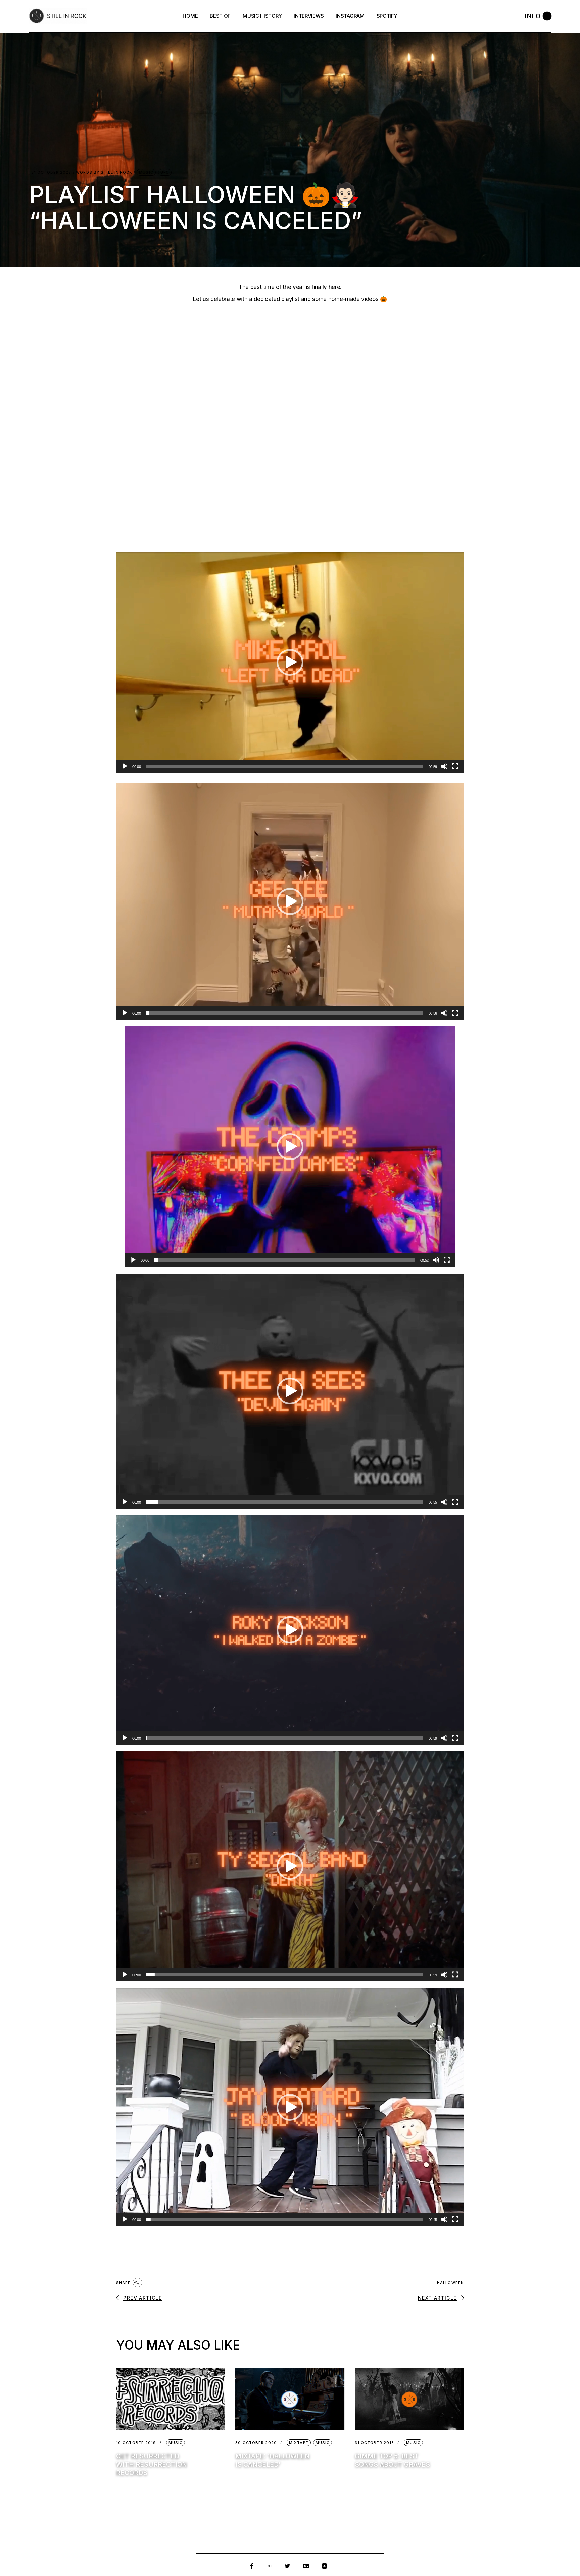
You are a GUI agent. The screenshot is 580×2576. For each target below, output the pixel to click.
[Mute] (444, 766)
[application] (290, 662)
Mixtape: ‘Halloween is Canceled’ (273, 2460)
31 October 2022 (51, 173)
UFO (165, 172)
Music (146, 172)
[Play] (125, 766)
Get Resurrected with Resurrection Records (152, 2464)
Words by (104, 173)
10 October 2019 (136, 2443)
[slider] (284, 766)
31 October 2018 (375, 2443)
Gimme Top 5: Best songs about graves (392, 2460)
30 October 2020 (256, 2443)
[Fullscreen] (455, 766)
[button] (290, 662)
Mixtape (299, 2443)
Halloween (450, 2283)
